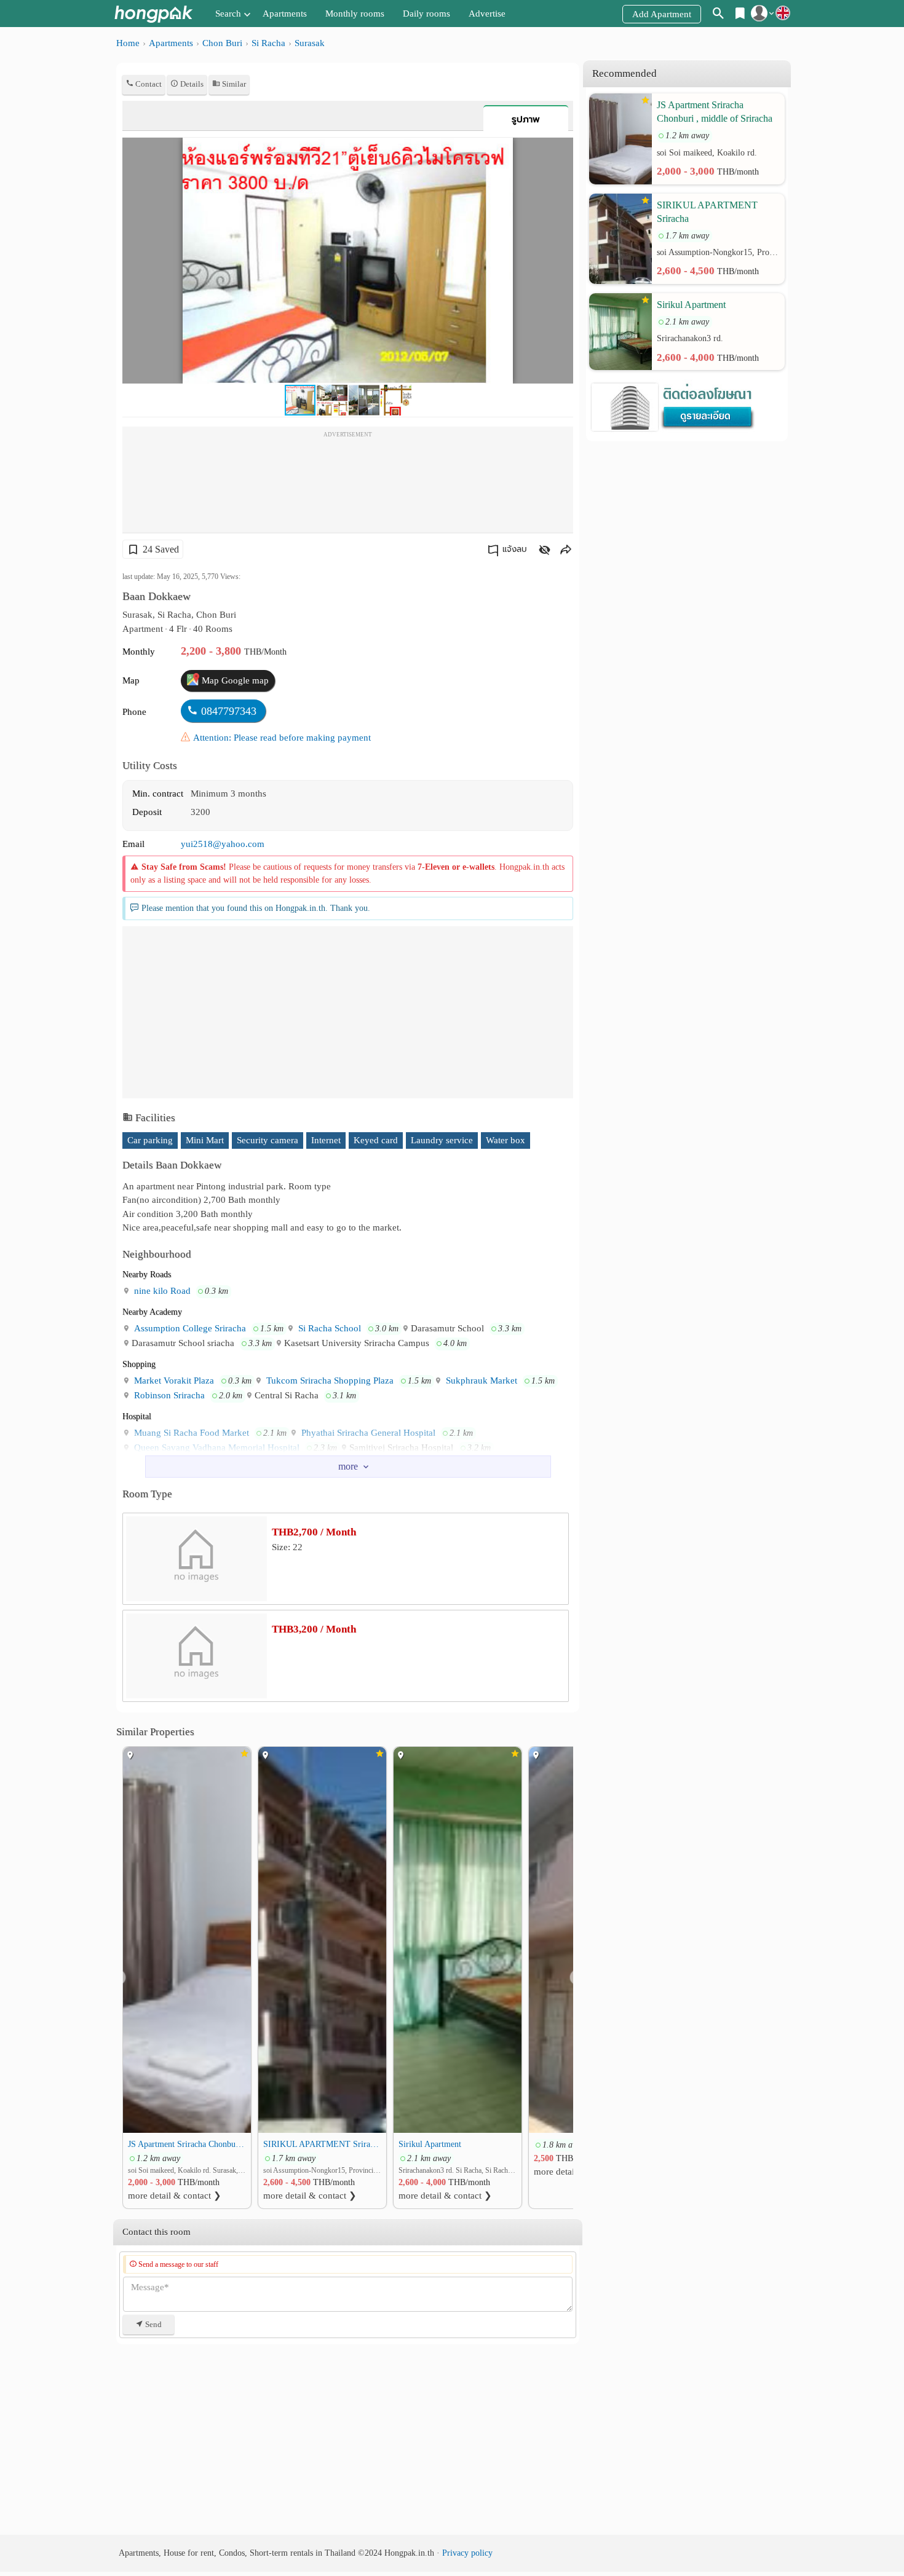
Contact (148, 84)
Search (228, 14)
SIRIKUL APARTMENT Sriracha (322, 2144)
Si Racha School (328, 1328)
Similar (233, 84)
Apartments (285, 14)
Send (153, 2324)
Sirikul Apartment (430, 2144)
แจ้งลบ (515, 549)
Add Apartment (662, 14)
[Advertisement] (348, 483)
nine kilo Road (161, 1291)
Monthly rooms (355, 14)
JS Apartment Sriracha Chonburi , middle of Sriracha (187, 2144)
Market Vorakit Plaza (173, 1381)
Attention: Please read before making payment (282, 738)
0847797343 (229, 711)
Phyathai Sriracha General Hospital (367, 1433)
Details (191, 84)
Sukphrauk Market (480, 1381)
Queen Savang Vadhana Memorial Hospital (216, 1448)
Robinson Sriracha (168, 1395)
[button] (562, 149)
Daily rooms (426, 14)
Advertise (487, 14)
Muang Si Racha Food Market (190, 1433)
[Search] (719, 15)
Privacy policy (467, 2553)
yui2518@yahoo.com (223, 844)
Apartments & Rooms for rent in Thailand (153, 14)
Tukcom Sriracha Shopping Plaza (329, 1381)
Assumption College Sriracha (189, 1328)
